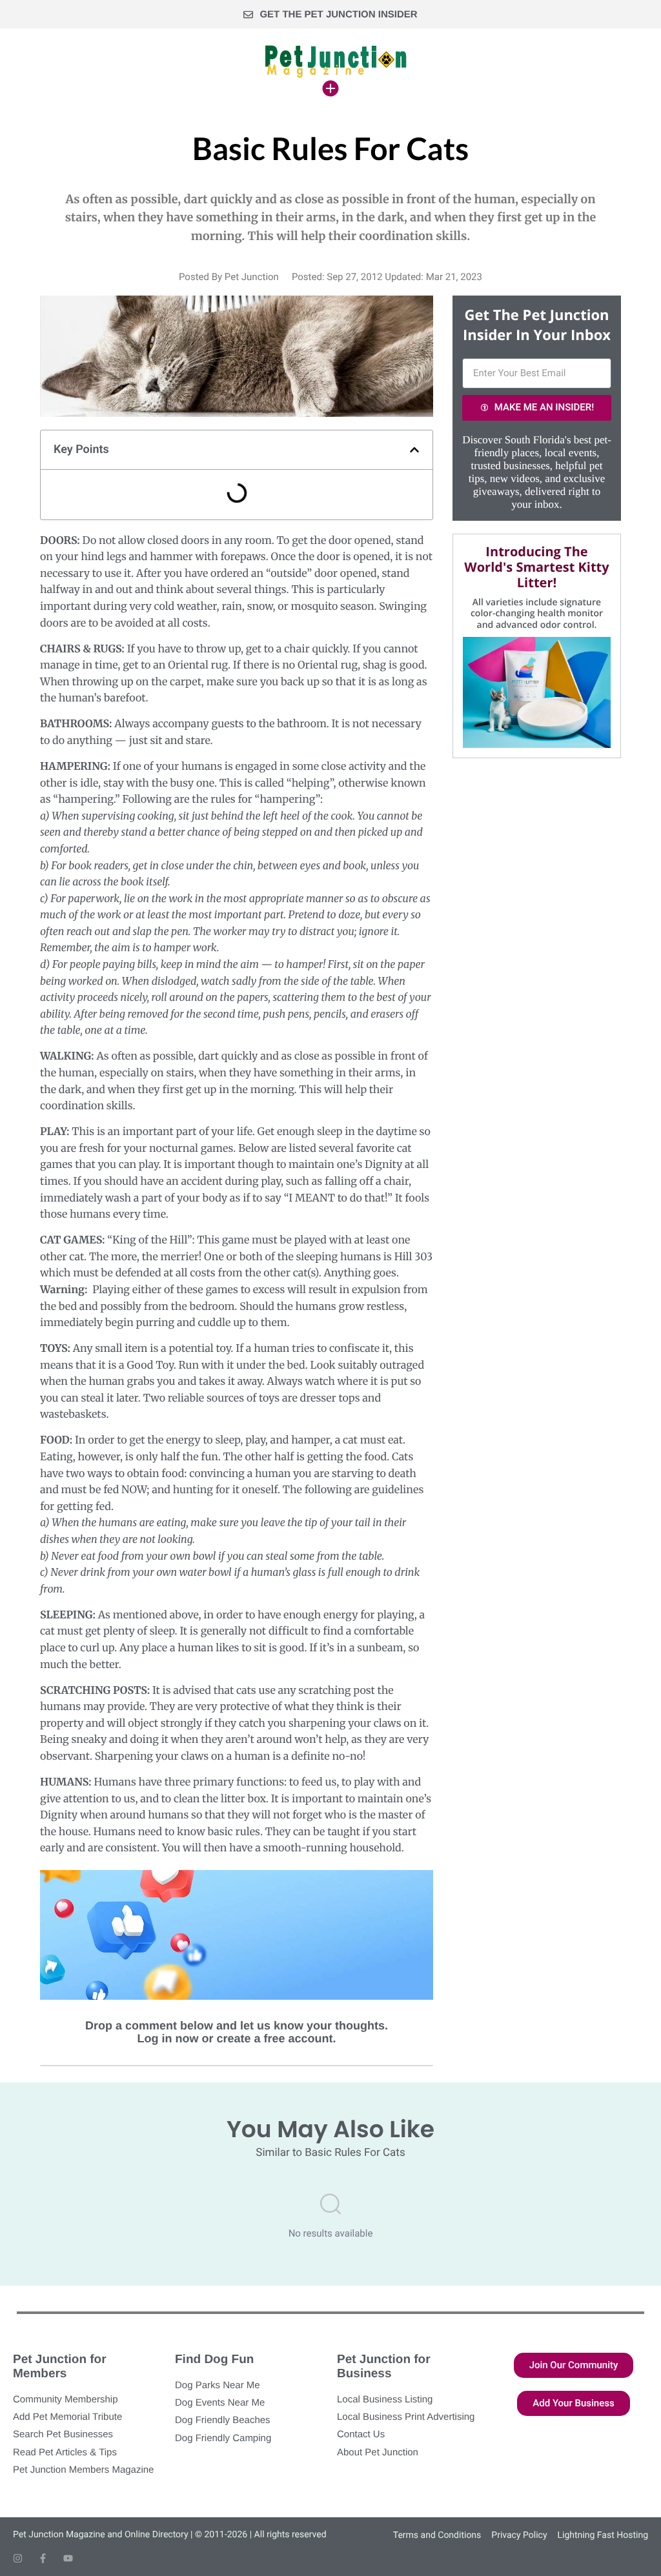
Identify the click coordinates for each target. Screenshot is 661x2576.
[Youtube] (68, 2558)
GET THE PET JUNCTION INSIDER (338, 15)
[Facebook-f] (43, 2558)
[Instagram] (18, 2558)
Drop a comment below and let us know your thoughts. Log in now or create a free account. (237, 2032)
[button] (414, 450)
